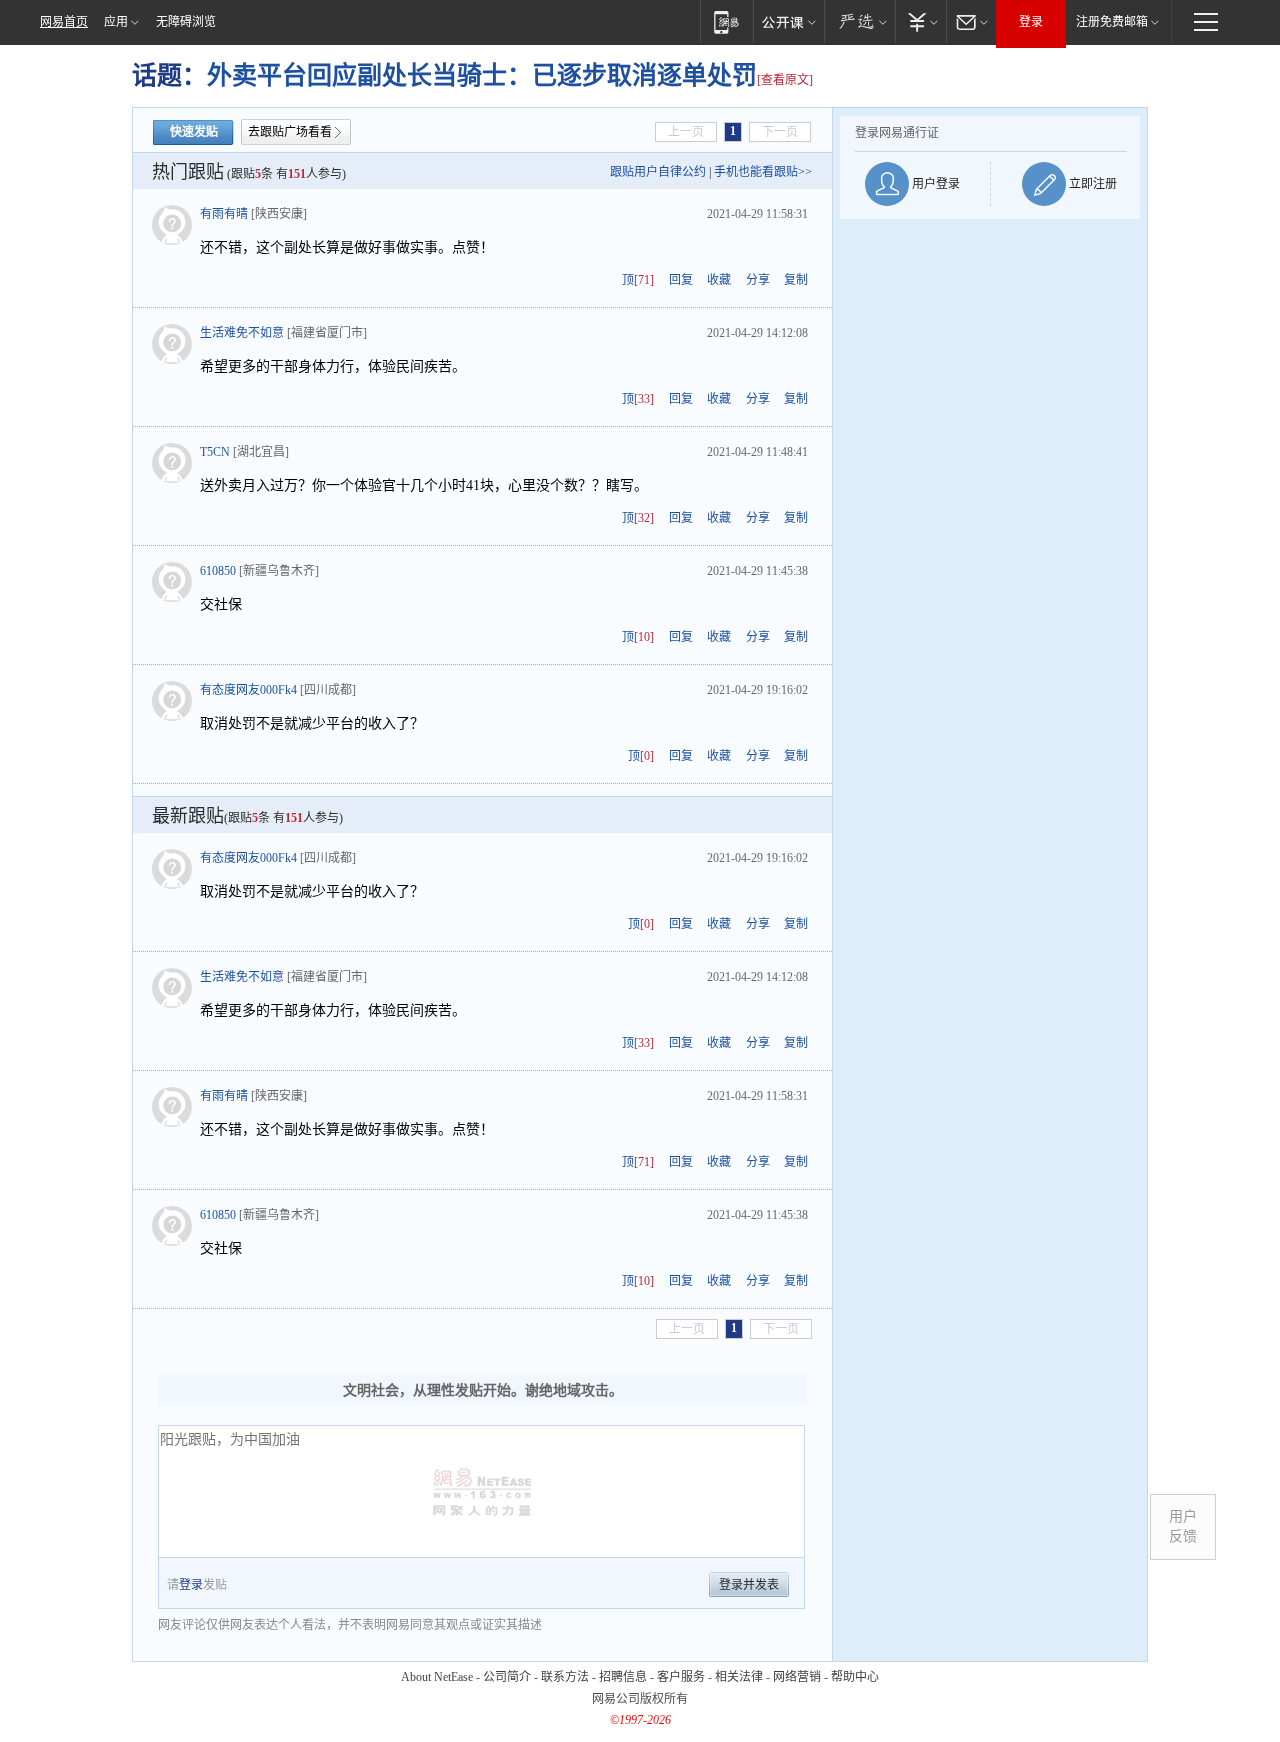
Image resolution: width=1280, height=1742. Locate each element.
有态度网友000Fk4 (248, 690)
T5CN (215, 452)
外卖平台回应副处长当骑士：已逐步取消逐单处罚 (482, 75)
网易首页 (64, 22)
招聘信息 (623, 1677)
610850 (218, 571)
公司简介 (507, 1677)
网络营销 (797, 1677)
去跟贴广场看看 (290, 132)
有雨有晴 (224, 214)
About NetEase (437, 1677)
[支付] (920, 21)
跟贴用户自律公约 (658, 172)
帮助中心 (855, 1677)
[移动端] (726, 21)
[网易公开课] (788, 21)
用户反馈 (1183, 1526)
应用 (116, 22)
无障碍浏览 (186, 22)
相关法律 (739, 1677)
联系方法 (565, 1677)
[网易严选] (859, 21)
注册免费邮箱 (1112, 22)
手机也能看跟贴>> (763, 172)
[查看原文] (785, 80)
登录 (1031, 22)
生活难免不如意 (242, 333)
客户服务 (681, 1677)
